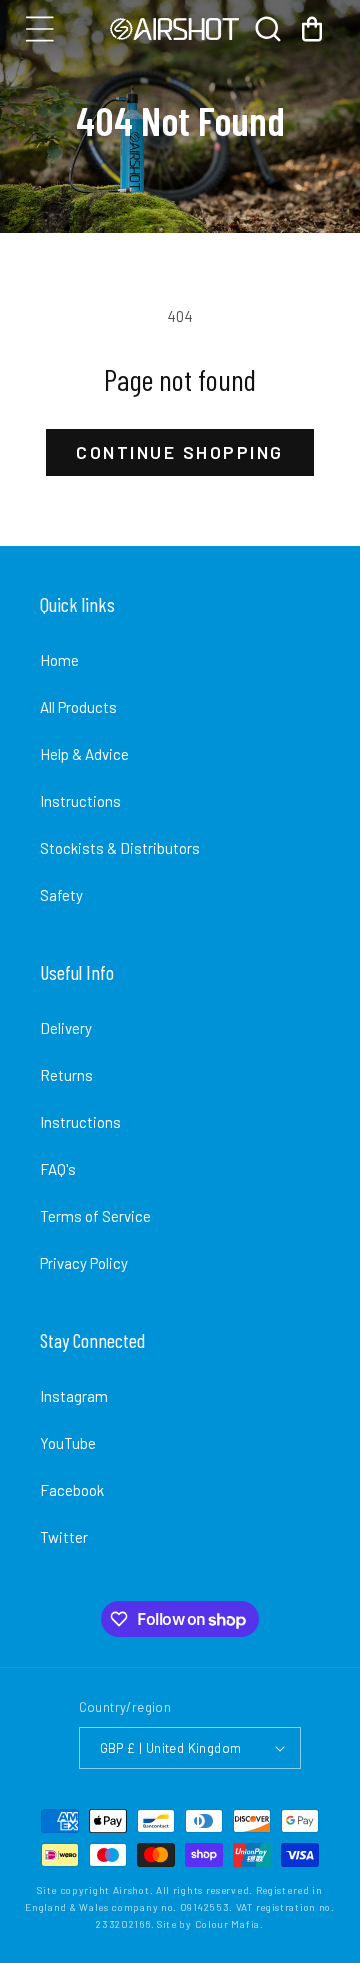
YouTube (68, 1443)
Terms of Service (95, 1216)
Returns (66, 1075)
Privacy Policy (84, 1263)
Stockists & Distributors (120, 848)
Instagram (74, 1396)
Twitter (64, 1537)
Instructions (80, 801)
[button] (40, 29)
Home (59, 660)
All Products (78, 707)
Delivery (66, 1028)
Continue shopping (180, 452)
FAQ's (58, 1169)
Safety (61, 895)
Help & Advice (84, 754)
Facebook (72, 1490)
